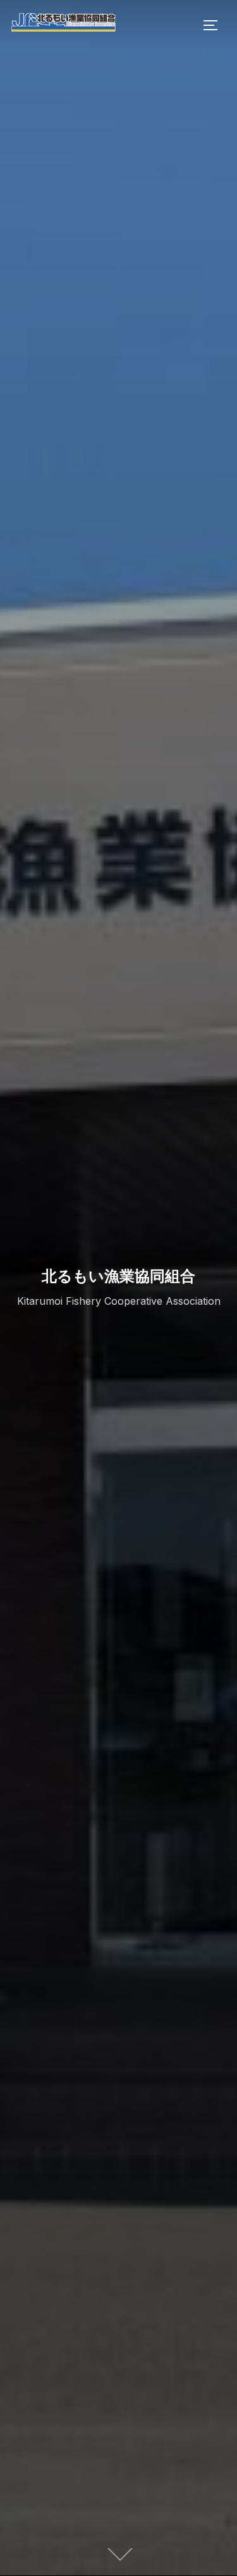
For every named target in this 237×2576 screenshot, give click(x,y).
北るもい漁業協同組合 (118, 1275)
